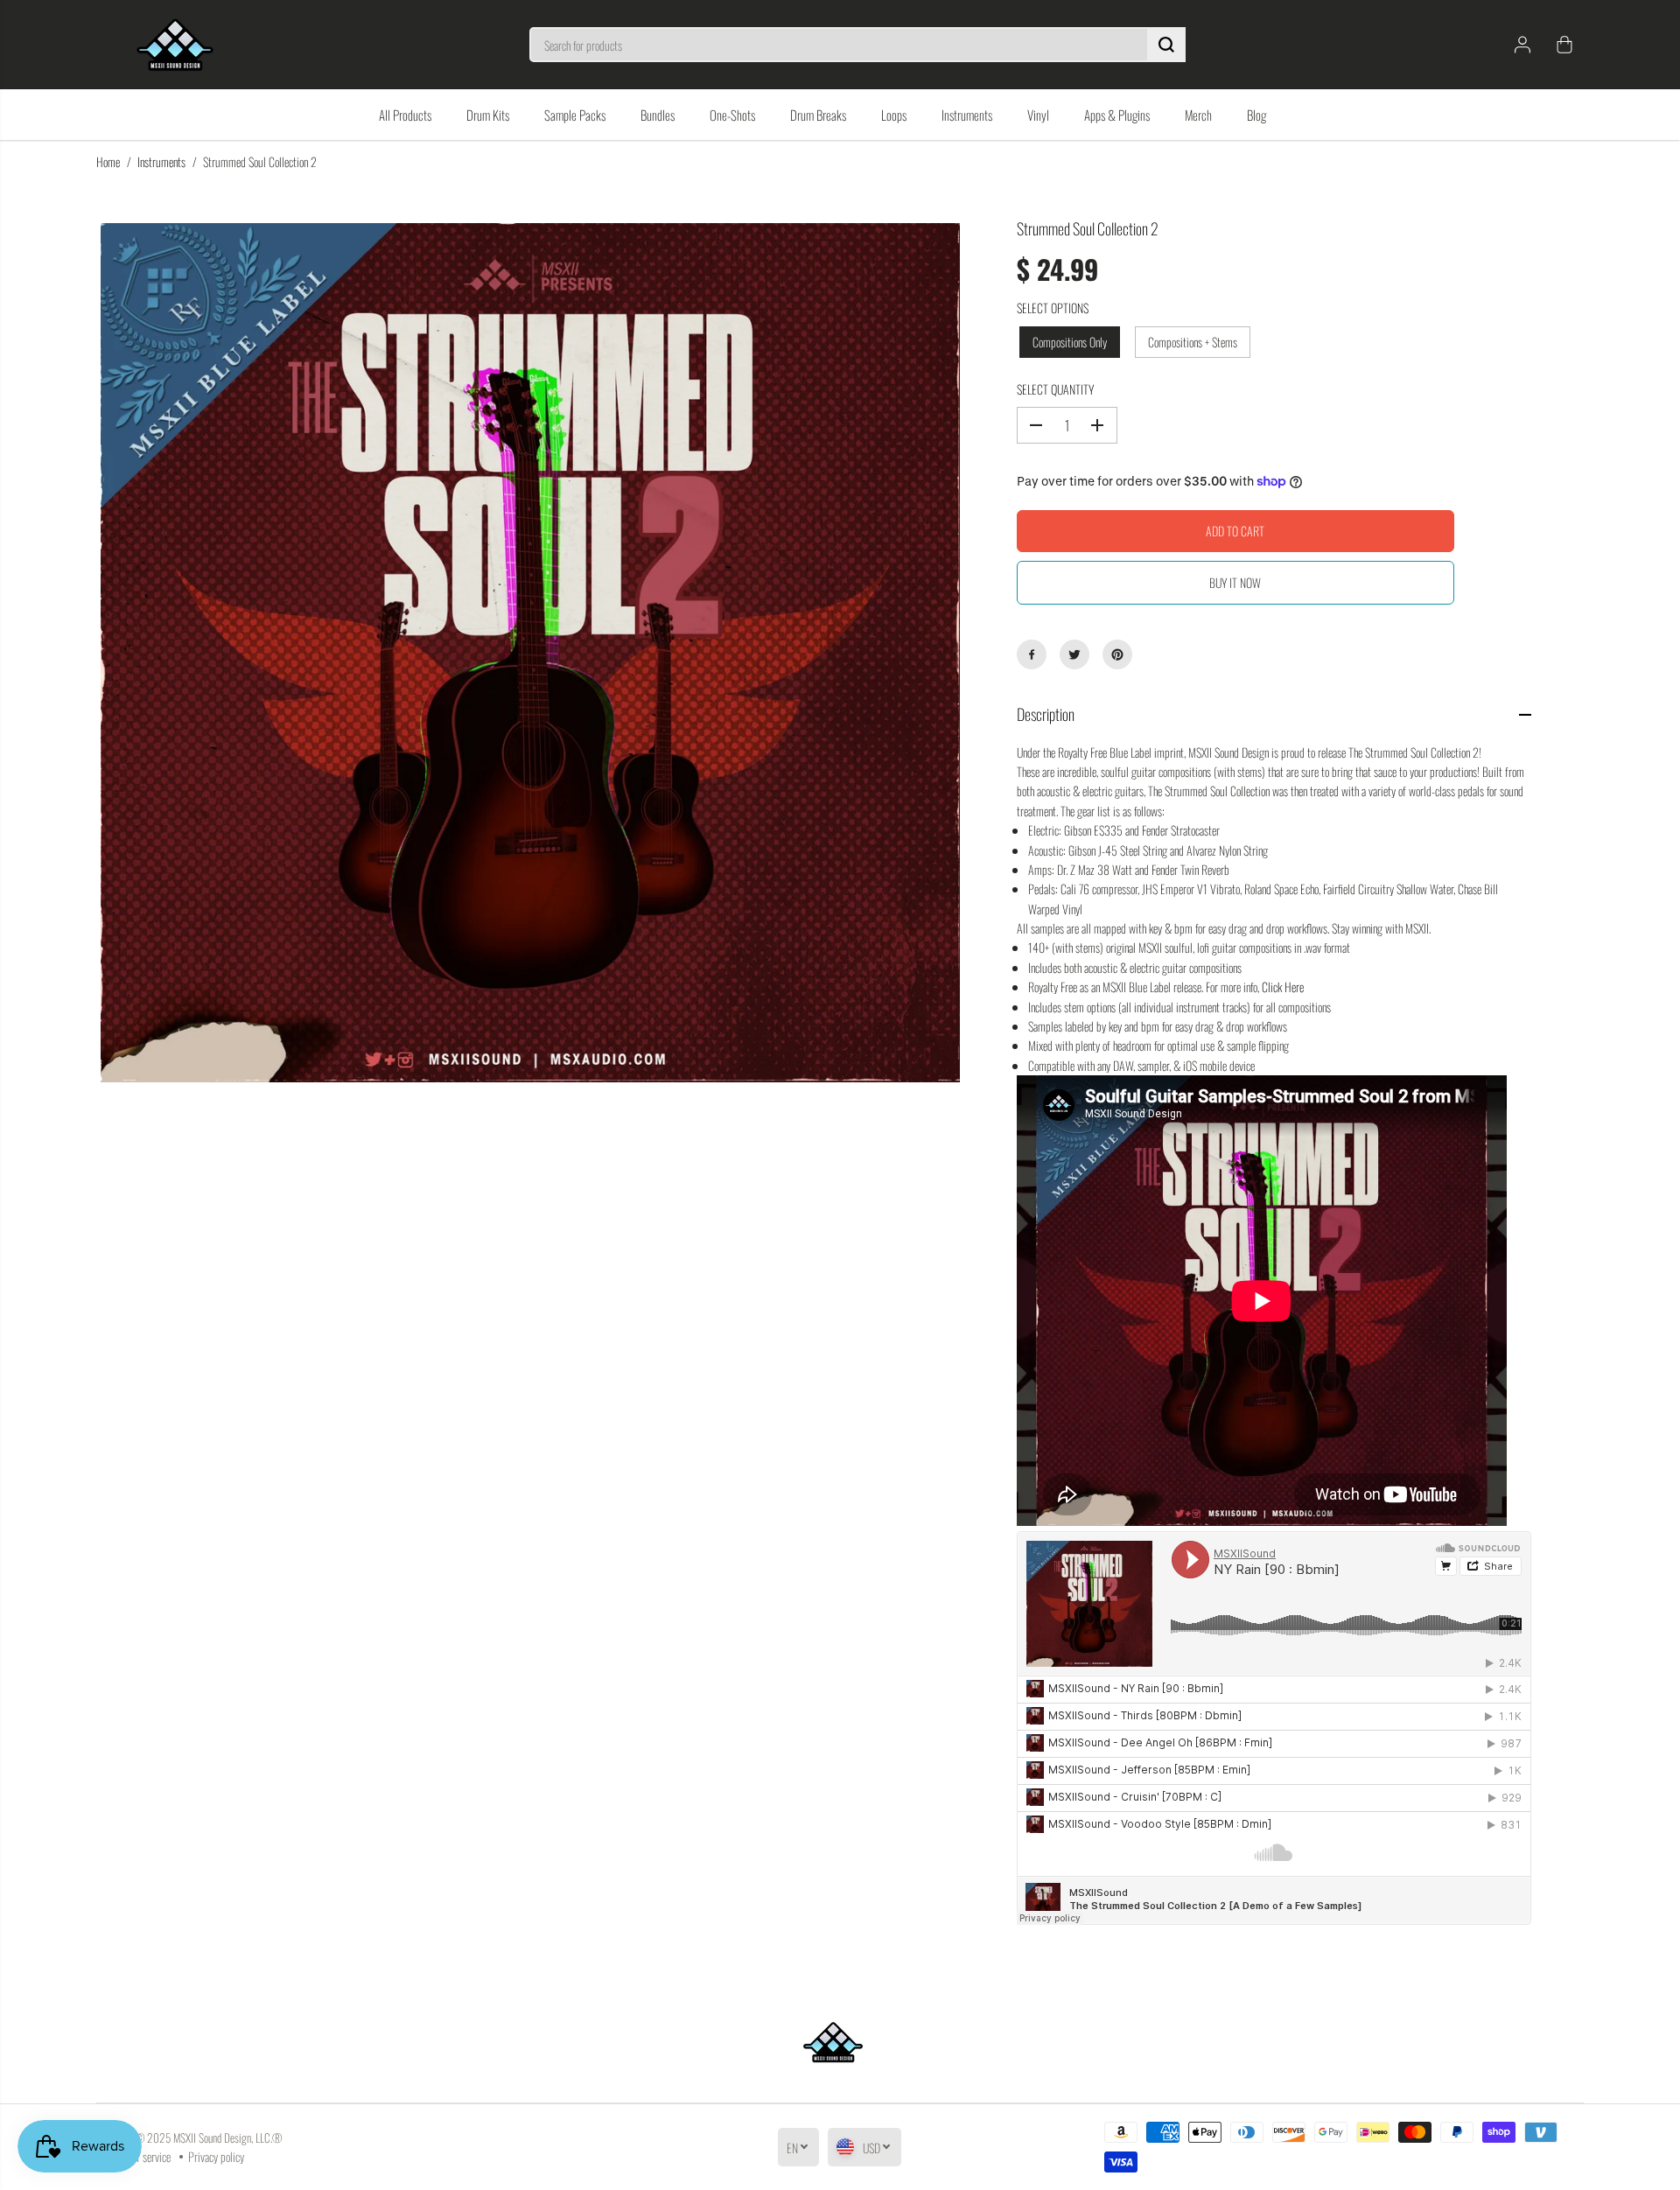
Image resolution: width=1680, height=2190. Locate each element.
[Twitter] (1074, 654)
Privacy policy (216, 2156)
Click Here (1283, 987)
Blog (1256, 115)
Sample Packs (575, 115)
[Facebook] (1032, 654)
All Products (405, 115)
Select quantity (1055, 389)
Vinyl (1038, 115)
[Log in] (1522, 45)
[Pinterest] (1117, 654)
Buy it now (1235, 582)
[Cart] (1564, 45)
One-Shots (732, 115)
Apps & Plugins (1117, 115)
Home (108, 161)
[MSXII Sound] (175, 45)
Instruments (967, 115)
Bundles (658, 115)
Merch (1198, 115)
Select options (1053, 308)
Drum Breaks (818, 115)
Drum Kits (488, 115)
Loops (894, 115)
